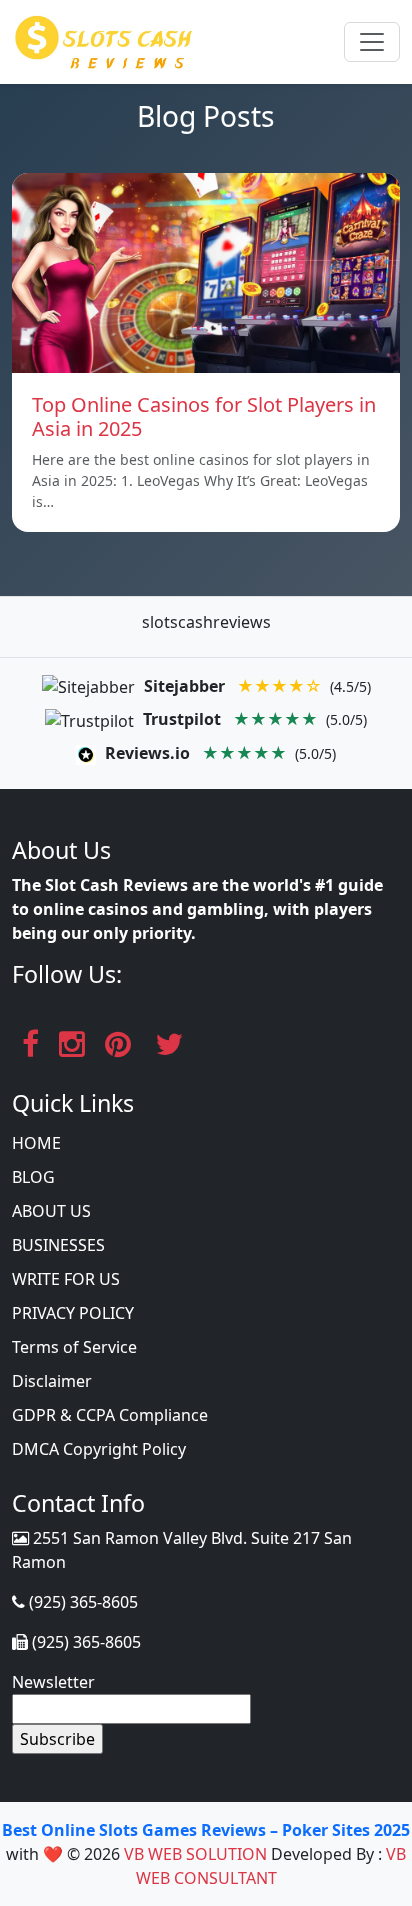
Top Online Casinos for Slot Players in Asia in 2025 (204, 416)
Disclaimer (52, 1381)
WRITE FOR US (66, 1279)
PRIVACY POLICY (73, 1313)
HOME (36, 1143)
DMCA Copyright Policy (99, 1449)
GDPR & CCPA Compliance (110, 1415)
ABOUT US (51, 1211)
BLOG (33, 1177)
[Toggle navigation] (372, 42)
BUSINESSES (58, 1245)
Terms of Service (74, 1347)
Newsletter (53, 1682)
